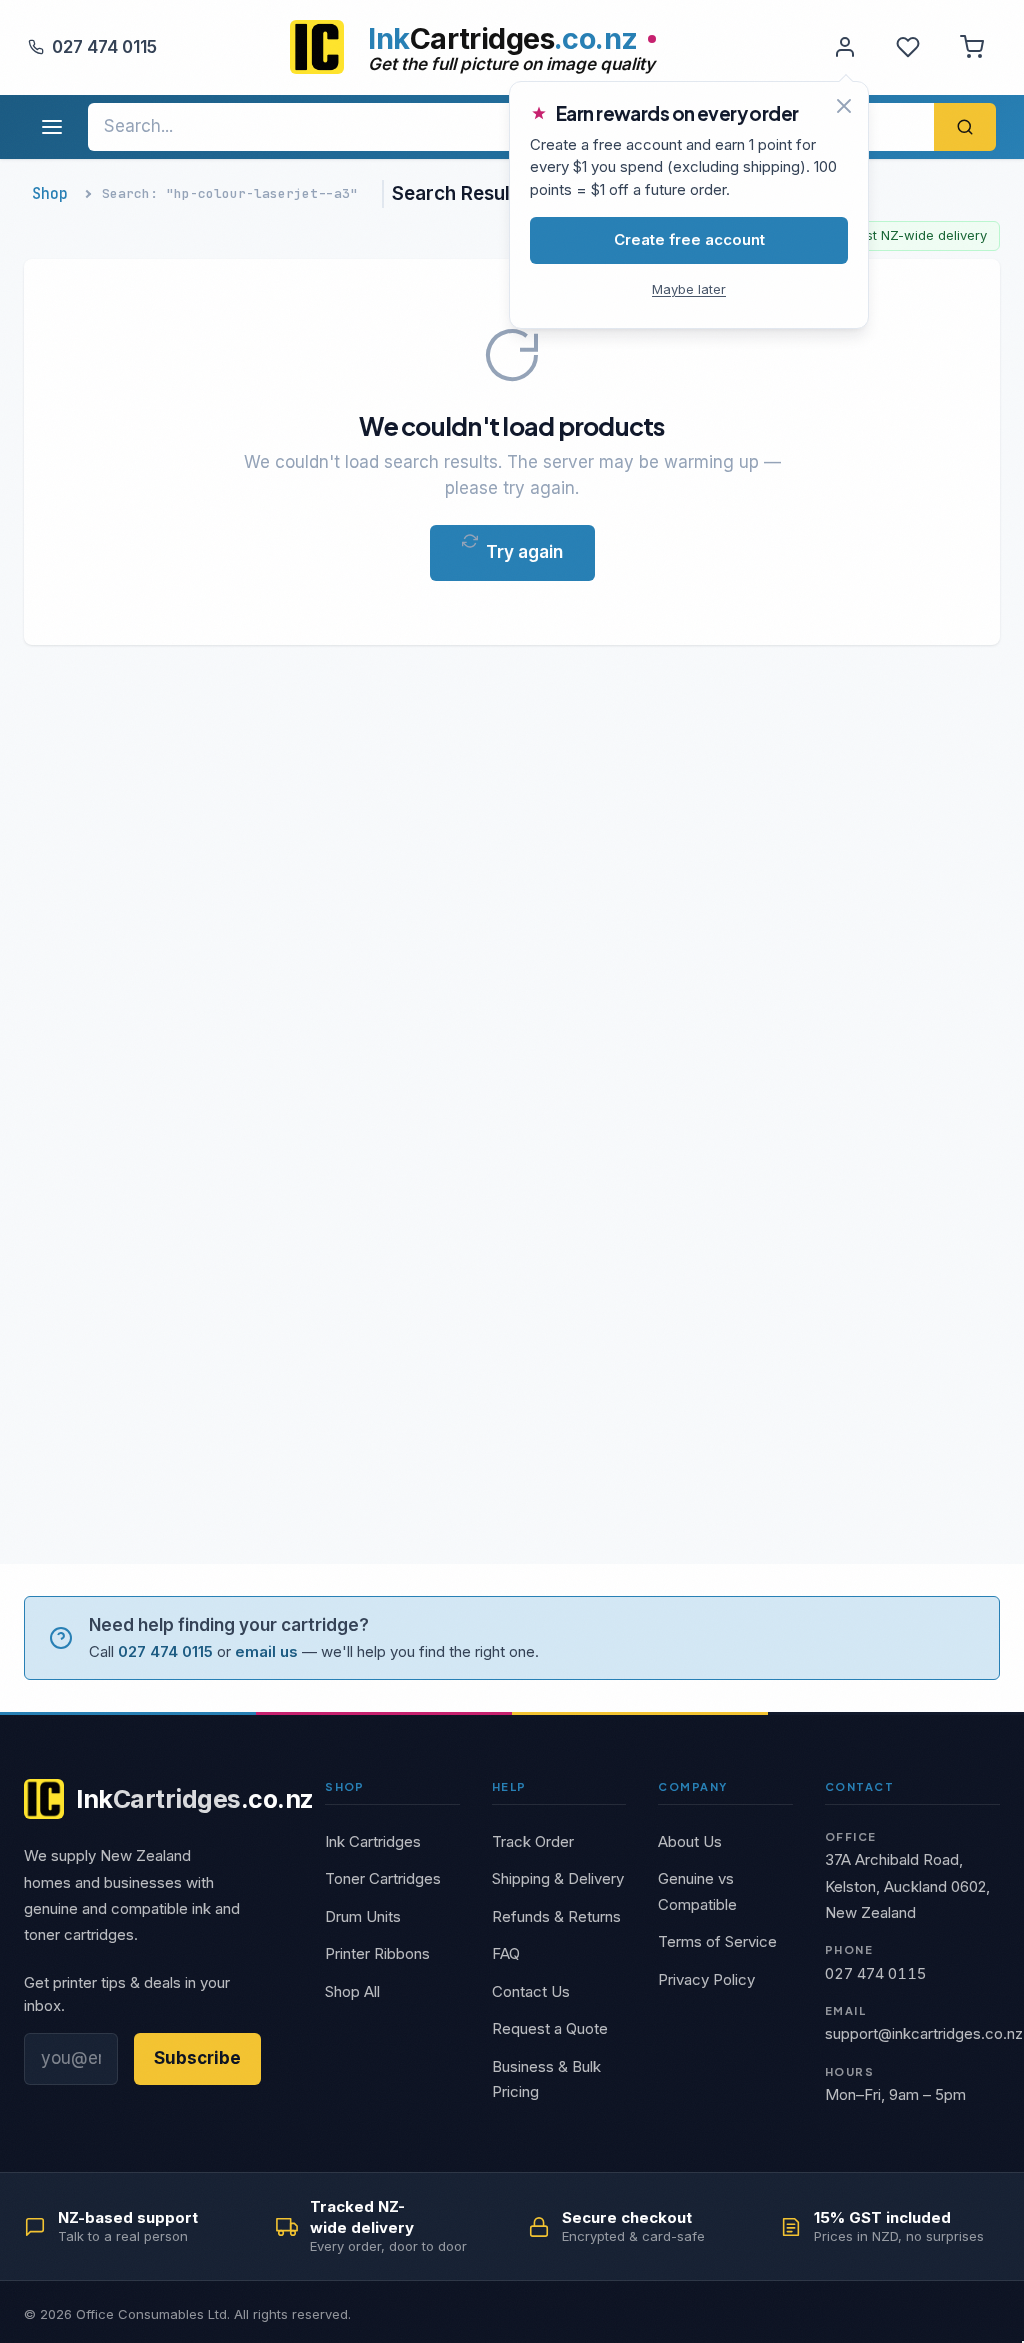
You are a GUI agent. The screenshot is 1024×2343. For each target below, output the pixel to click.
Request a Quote (550, 2028)
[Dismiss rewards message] (844, 106)
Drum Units (363, 1916)
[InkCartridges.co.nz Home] (317, 47)
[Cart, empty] (972, 47)
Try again (524, 552)
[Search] (965, 127)
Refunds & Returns (556, 1916)
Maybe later (689, 289)
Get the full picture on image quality (511, 64)
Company (692, 1786)
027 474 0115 (104, 47)
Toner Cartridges (383, 1878)
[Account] (845, 47)
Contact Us (531, 1991)
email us (266, 1651)
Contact (859, 1786)
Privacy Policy (706, 1979)
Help (509, 1786)
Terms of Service (717, 1941)
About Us (690, 1841)
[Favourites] (908, 47)
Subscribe (197, 2058)
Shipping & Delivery (558, 1878)
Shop (50, 194)
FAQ (506, 1953)
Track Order (533, 1841)
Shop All (352, 1991)
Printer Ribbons (377, 1953)
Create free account (689, 239)
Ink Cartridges (373, 1841)
